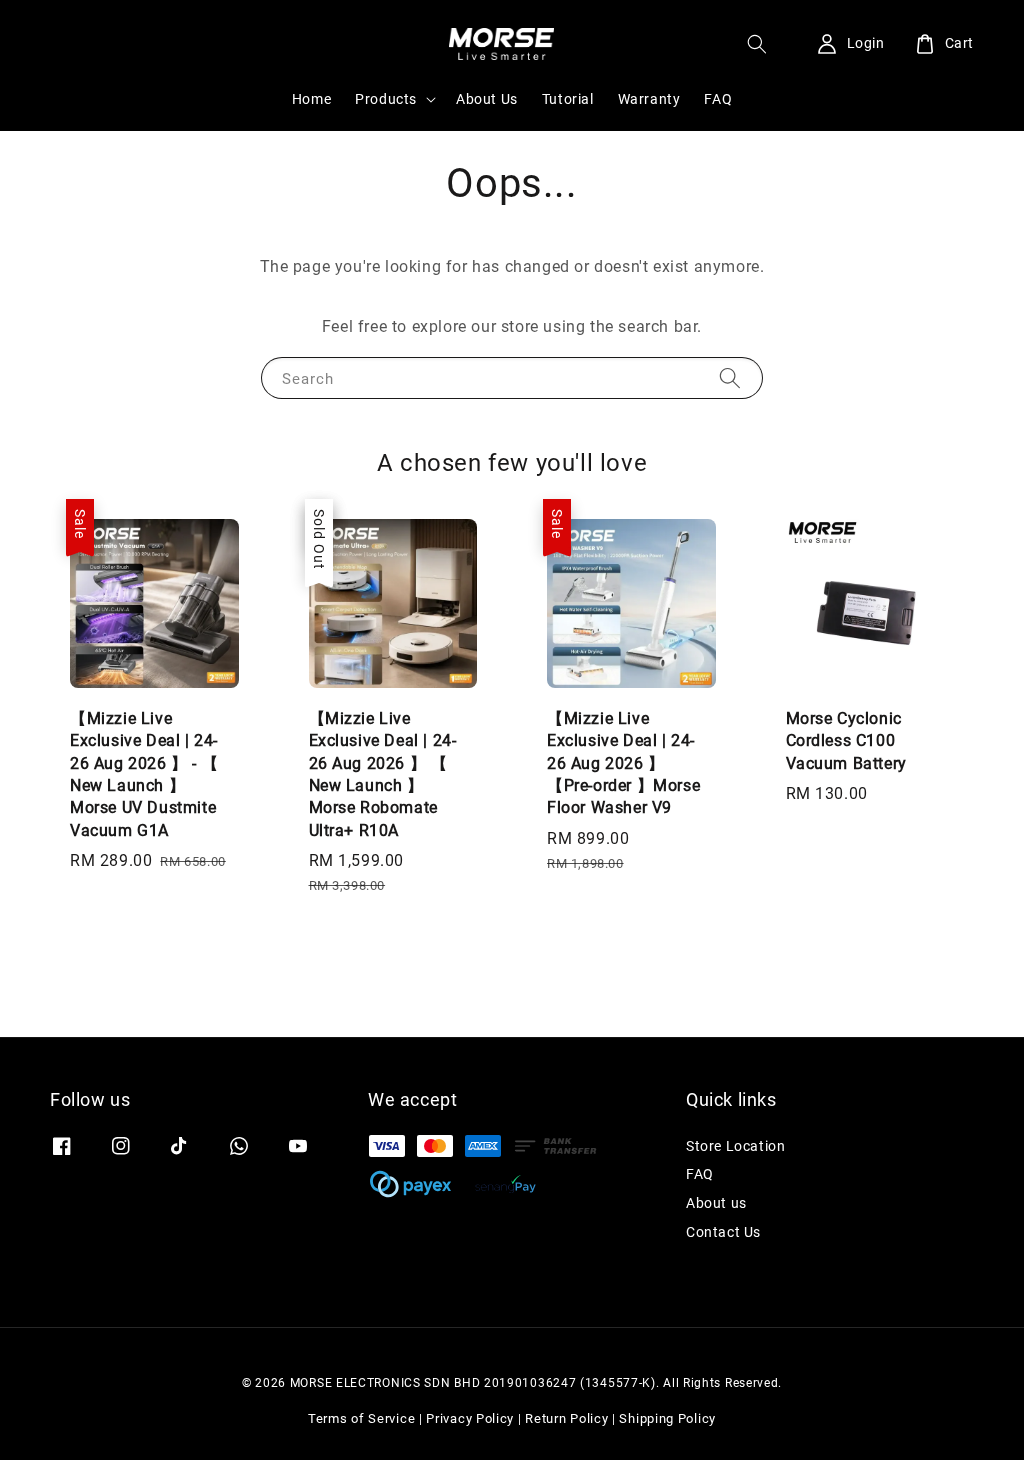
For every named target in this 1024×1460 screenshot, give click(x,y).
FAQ (718, 99)
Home (311, 99)
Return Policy (566, 1418)
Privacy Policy (470, 1418)
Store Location (735, 1146)
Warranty (649, 99)
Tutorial (568, 99)
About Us (487, 99)
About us (716, 1203)
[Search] (730, 377)
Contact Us (723, 1232)
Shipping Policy (667, 1418)
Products (386, 99)
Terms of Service (361, 1418)
